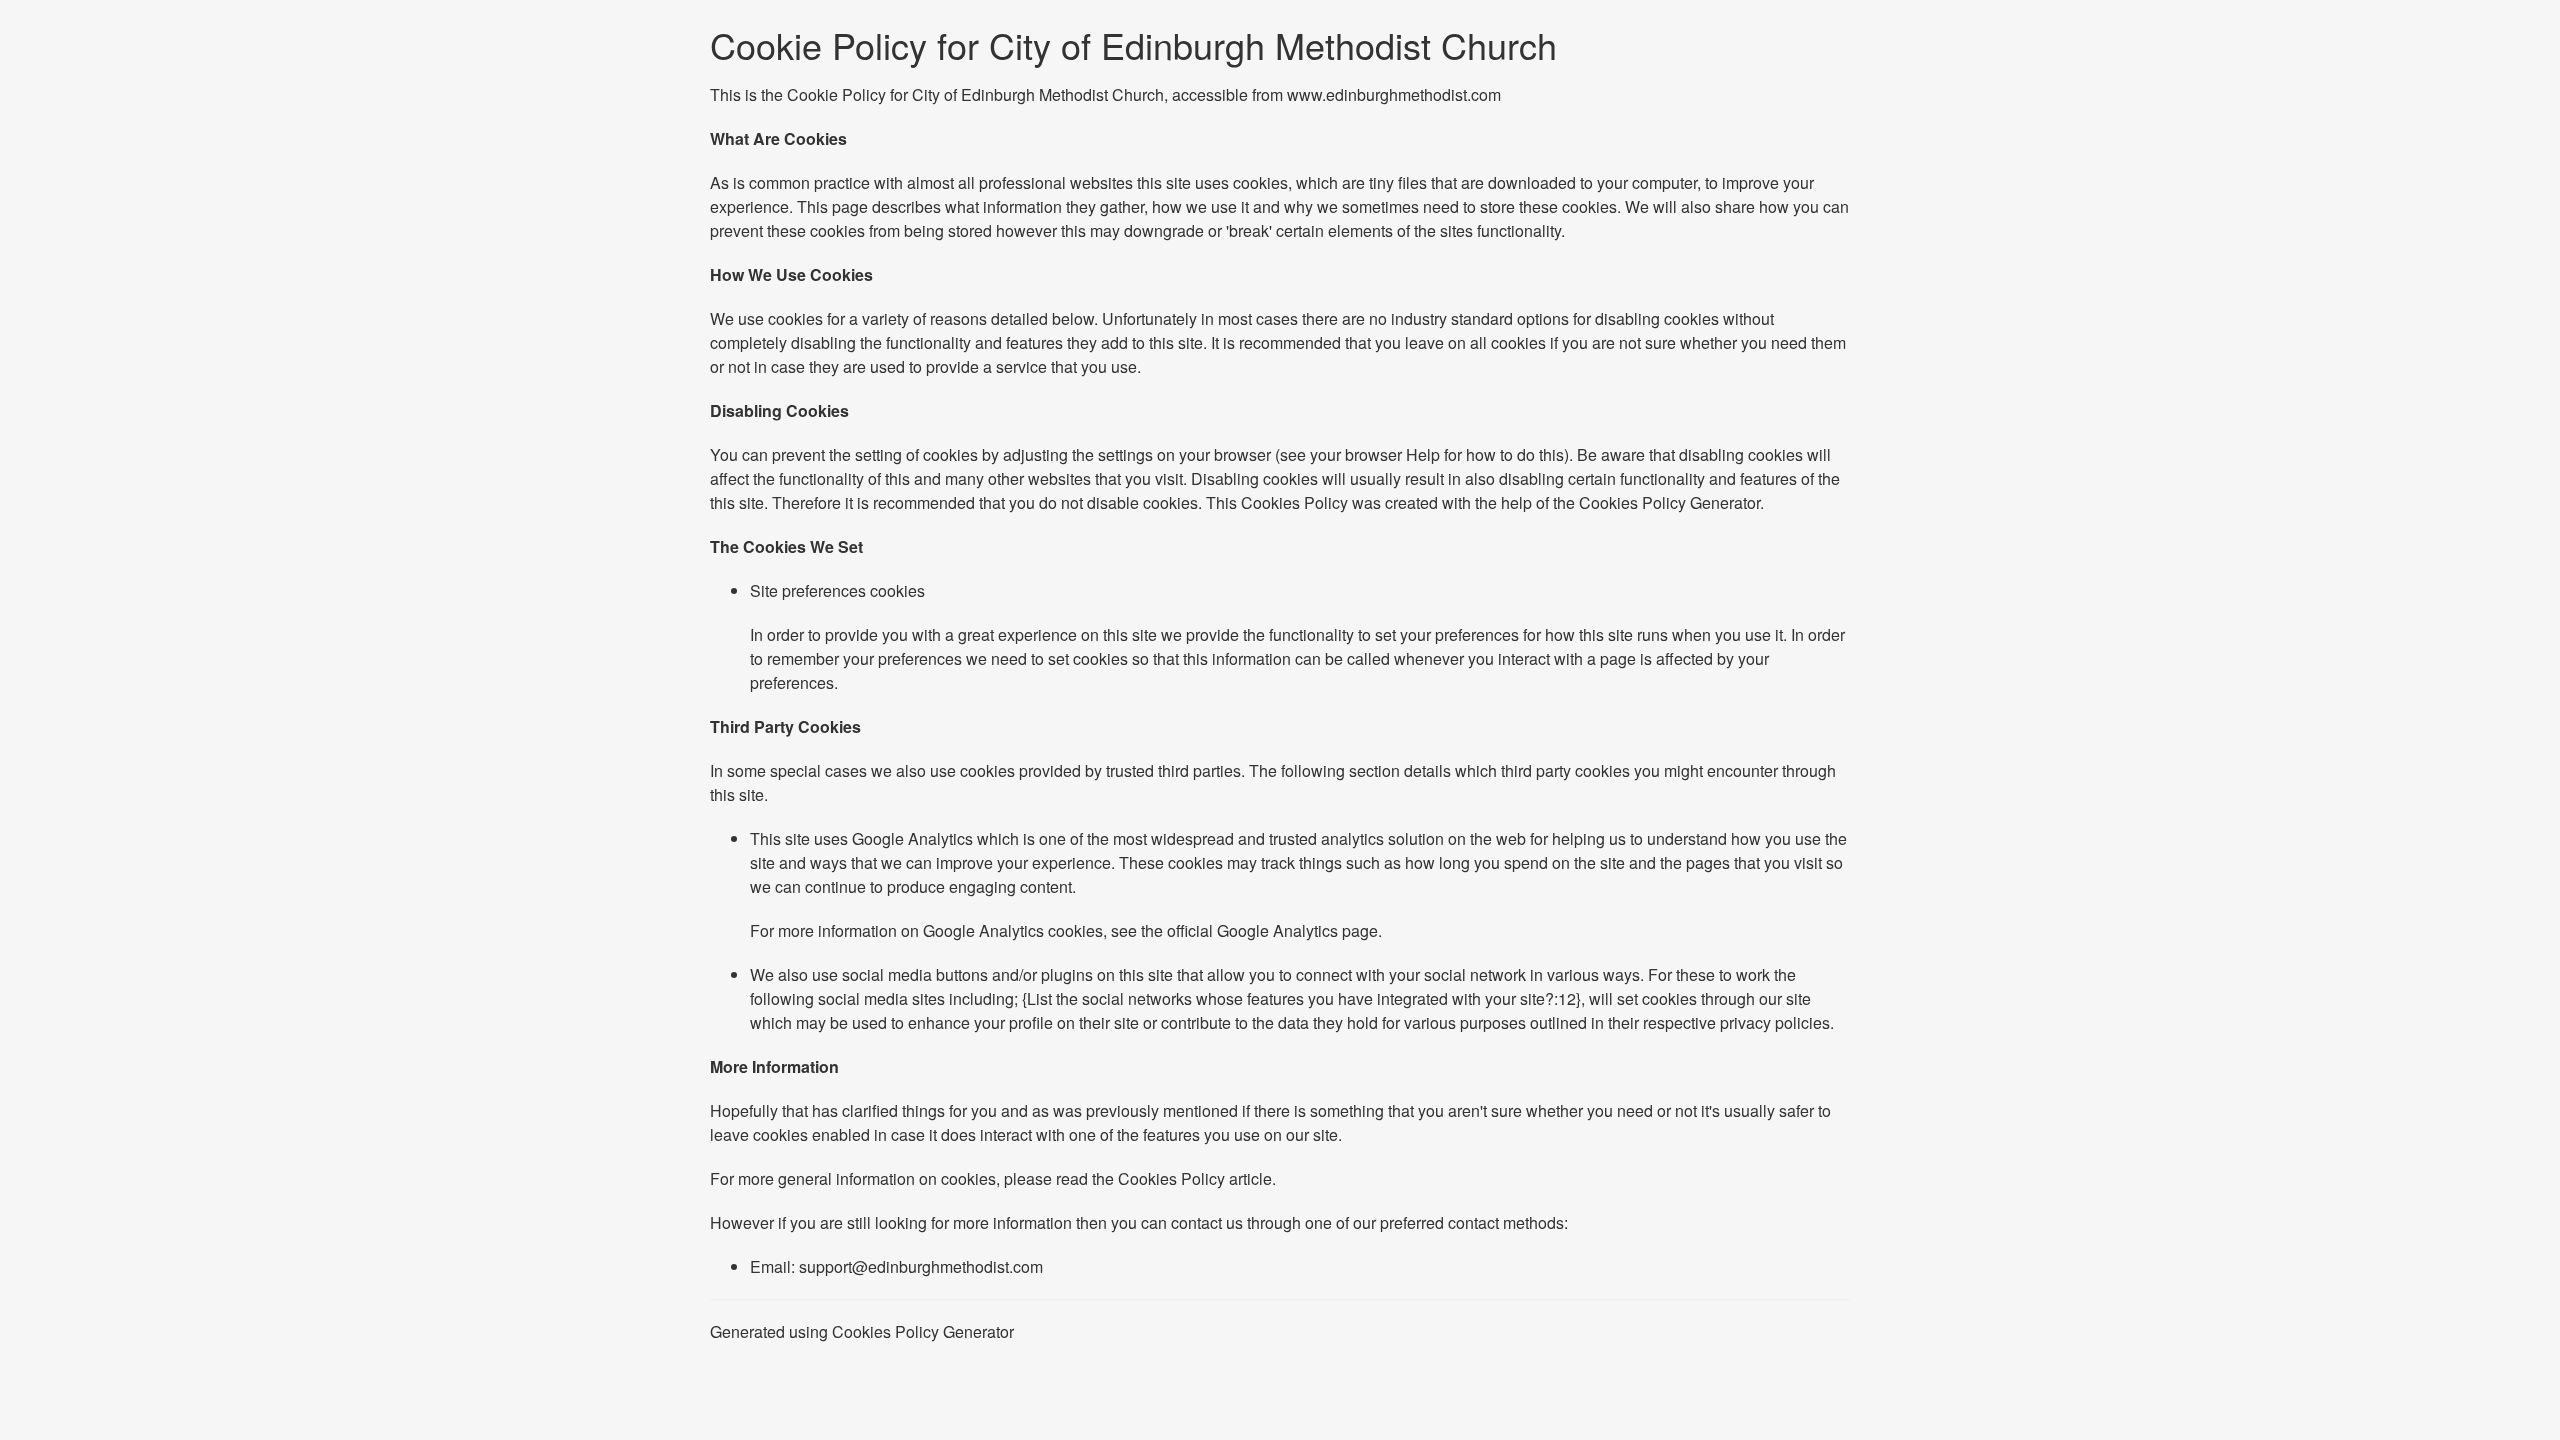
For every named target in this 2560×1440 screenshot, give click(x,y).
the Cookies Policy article (1182, 1178)
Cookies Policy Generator (1669, 502)
